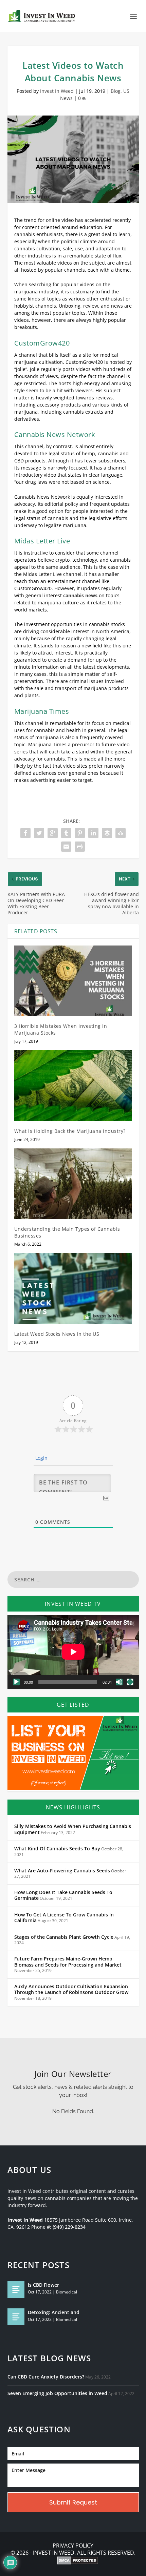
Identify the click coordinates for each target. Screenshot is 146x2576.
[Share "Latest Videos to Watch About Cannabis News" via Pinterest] (80, 833)
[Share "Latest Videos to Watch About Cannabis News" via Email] (66, 847)
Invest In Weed (57, 91)
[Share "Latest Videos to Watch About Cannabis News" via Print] (80, 847)
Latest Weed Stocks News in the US (57, 1334)
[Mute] (119, 1682)
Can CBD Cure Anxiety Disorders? (46, 2377)
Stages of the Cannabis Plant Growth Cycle (64, 1937)
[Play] (16, 1682)
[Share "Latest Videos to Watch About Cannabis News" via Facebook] (25, 833)
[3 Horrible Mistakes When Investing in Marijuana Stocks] (73, 981)
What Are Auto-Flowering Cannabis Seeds (62, 1871)
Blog (116, 91)
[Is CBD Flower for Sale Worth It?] (16, 2289)
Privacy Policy (73, 2546)
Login (41, 1458)
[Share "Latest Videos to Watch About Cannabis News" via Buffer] (107, 833)
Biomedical (67, 2292)
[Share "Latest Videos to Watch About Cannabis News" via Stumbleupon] (121, 833)
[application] (73, 1652)
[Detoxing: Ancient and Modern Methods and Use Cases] (16, 2317)
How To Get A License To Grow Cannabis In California (64, 1918)
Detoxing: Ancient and (54, 2312)
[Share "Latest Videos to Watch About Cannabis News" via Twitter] (39, 833)
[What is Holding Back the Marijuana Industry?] (73, 1085)
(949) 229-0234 (69, 2227)
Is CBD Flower (43, 2285)
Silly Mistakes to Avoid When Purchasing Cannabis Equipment (73, 1829)
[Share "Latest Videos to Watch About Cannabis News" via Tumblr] (66, 833)
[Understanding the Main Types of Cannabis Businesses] (73, 1184)
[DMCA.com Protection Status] (78, 2561)
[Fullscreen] (130, 1682)
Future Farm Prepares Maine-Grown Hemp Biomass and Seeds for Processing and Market (68, 1962)
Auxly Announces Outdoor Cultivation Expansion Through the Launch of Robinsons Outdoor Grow (71, 1990)
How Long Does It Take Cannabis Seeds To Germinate (63, 1895)
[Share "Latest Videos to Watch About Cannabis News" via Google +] (53, 833)
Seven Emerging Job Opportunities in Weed (57, 2393)
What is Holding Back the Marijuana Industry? (70, 1131)
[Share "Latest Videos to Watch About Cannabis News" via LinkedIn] (93, 833)
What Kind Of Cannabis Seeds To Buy (57, 1849)
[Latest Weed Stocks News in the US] (73, 1288)
